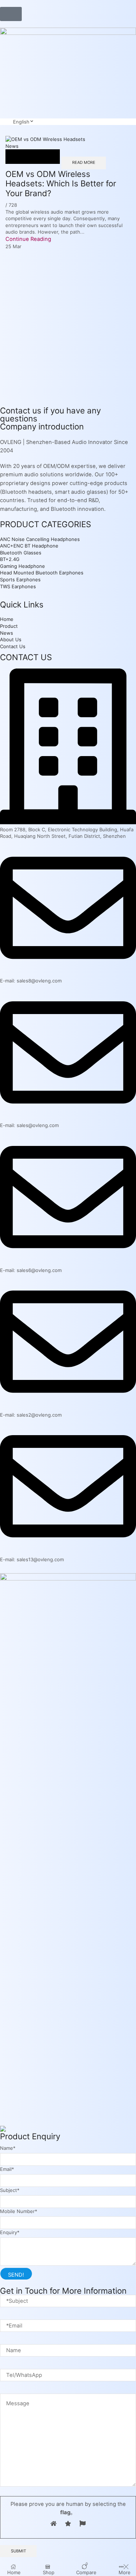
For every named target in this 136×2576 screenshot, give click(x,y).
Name (8, 2148)
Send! (16, 2275)
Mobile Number (19, 2211)
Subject (10, 2190)
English (21, 122)
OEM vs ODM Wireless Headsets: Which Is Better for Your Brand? (61, 183)
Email (7, 2169)
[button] (11, 14)
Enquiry (10, 2232)
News (12, 146)
